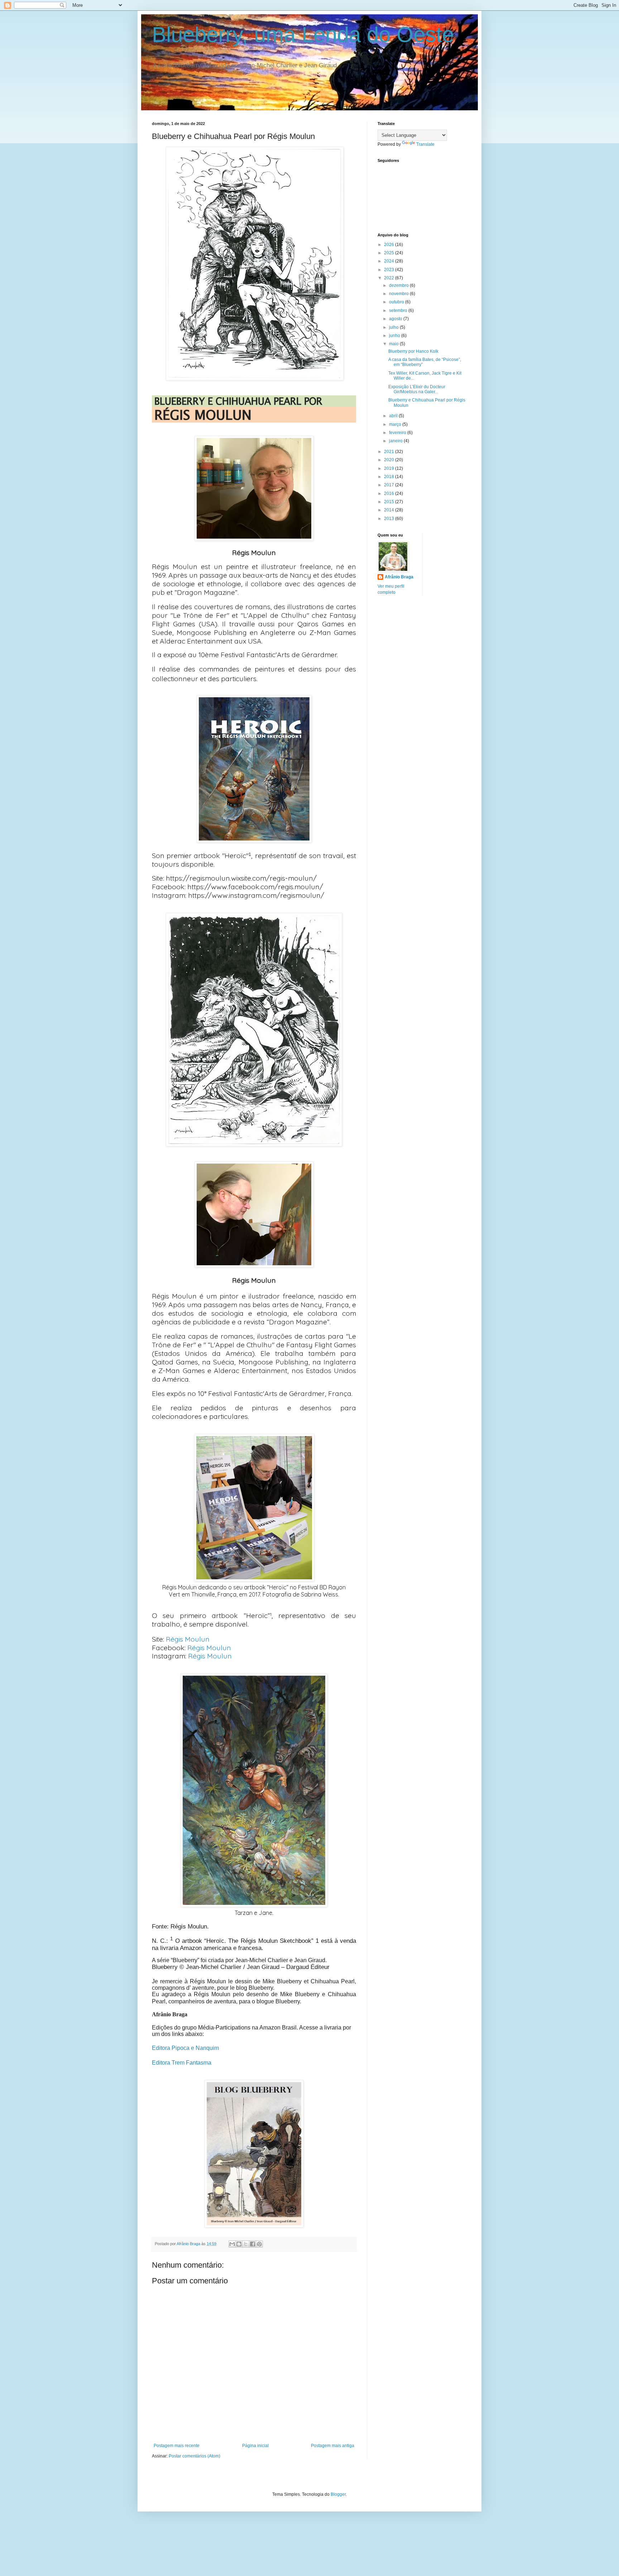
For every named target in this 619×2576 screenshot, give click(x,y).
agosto (396, 319)
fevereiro (398, 433)
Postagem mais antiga (333, 2446)
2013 (390, 519)
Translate (425, 144)
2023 (390, 270)
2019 (390, 468)
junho (395, 336)
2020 (390, 460)
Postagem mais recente (177, 2446)
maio (394, 344)
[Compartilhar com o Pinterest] (259, 2244)
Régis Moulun (188, 1639)
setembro (399, 310)
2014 (390, 510)
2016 (390, 493)
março (396, 424)
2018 (390, 477)
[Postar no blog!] (239, 2244)
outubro (397, 302)
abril (394, 416)
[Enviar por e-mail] (232, 2244)
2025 (390, 253)
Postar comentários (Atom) (195, 2456)
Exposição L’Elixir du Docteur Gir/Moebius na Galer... (417, 389)
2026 (390, 245)
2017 (390, 485)
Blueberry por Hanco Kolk (413, 351)
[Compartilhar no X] (246, 2244)
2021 (390, 452)
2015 (390, 502)
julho (394, 327)
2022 (390, 278)
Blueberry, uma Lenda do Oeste (303, 35)
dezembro (399, 285)
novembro (399, 294)
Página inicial (255, 2446)
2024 (390, 261)
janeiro (396, 441)
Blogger (338, 2494)
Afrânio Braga (399, 577)
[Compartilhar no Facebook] (253, 2244)
